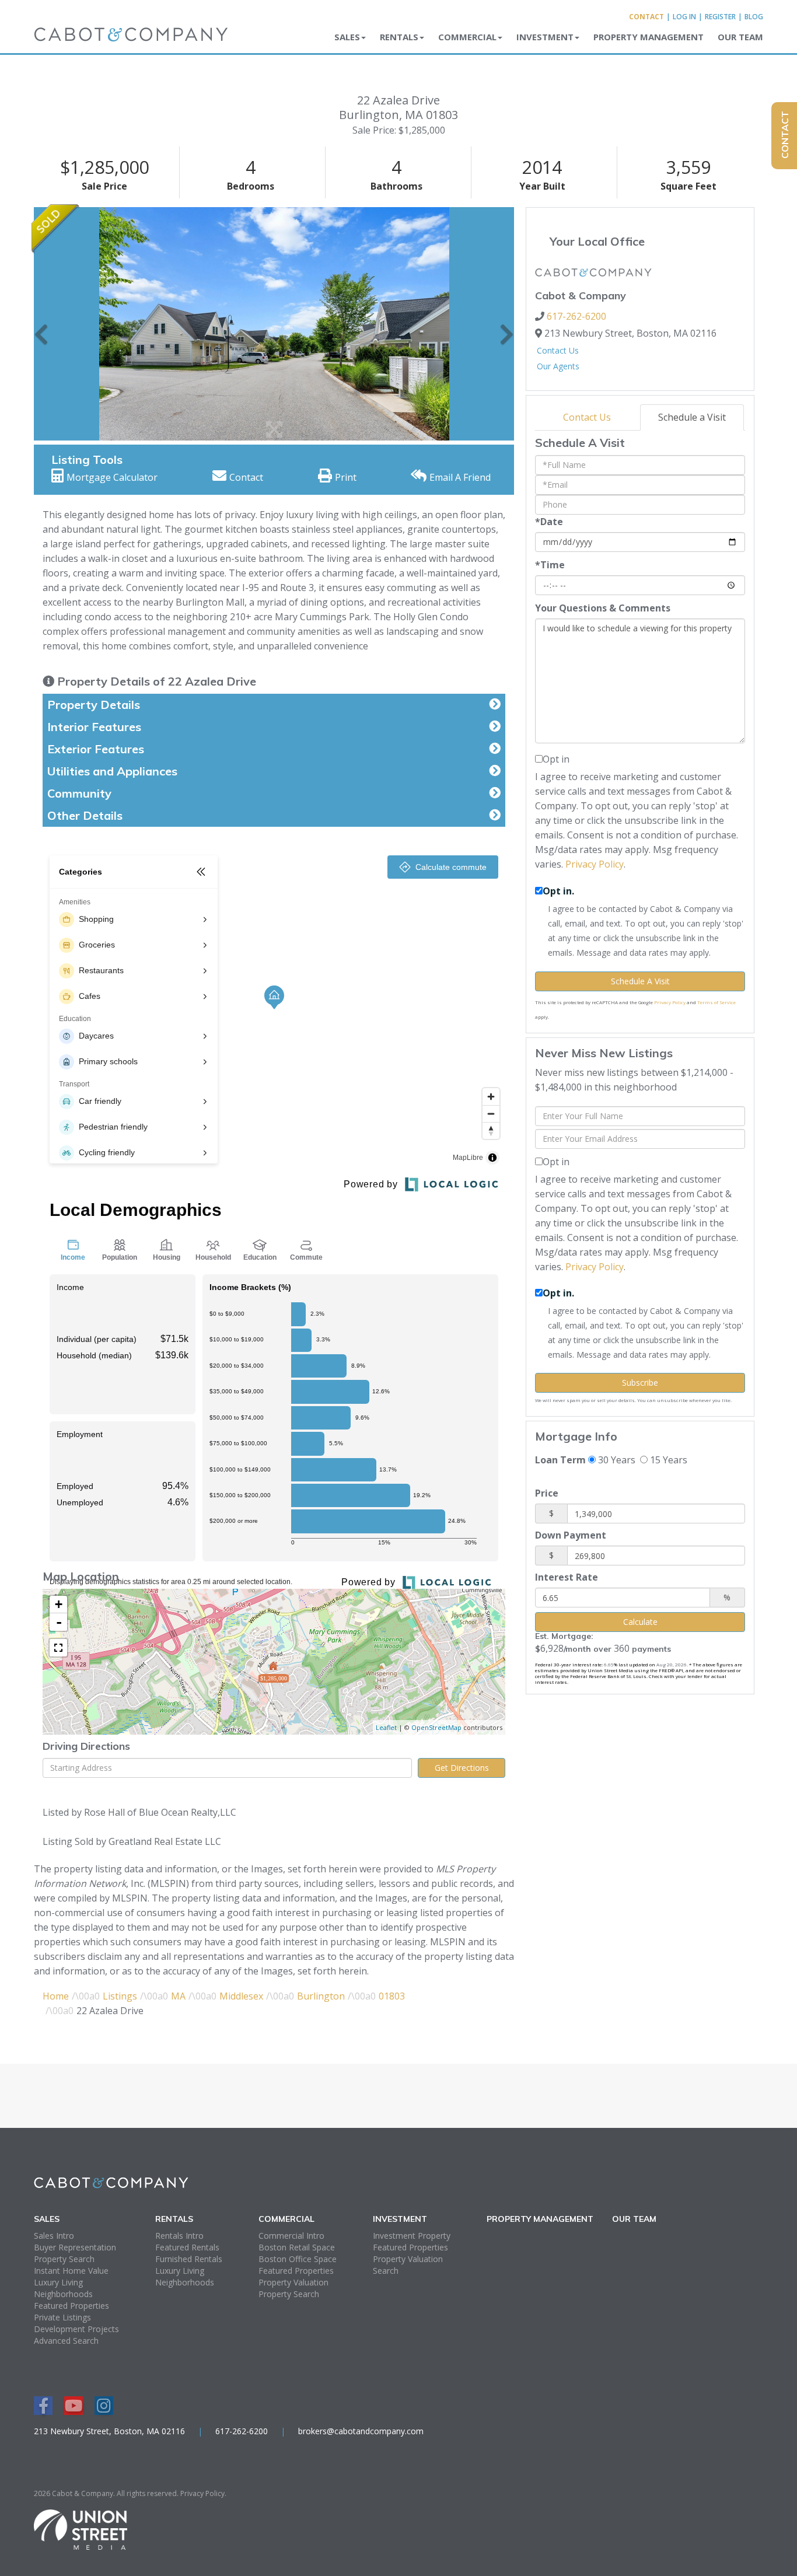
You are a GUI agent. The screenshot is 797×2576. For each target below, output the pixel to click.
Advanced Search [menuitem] (66, 2341)
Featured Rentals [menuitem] (187, 2247)
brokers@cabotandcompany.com (361, 2431)
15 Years (667, 1460)
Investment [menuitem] (545, 37)
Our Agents (558, 366)
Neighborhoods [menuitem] (63, 2294)
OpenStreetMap (436, 1727)
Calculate (640, 1622)
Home (56, 1996)
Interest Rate (567, 1577)
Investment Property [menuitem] (412, 2236)
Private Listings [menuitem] (62, 2317)
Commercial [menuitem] (467, 37)
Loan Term (560, 1460)
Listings (120, 1996)
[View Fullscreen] (58, 1648)
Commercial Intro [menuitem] (291, 2236)
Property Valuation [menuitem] (293, 2282)
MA (178, 1996)
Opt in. (558, 891)
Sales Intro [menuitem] (54, 2236)
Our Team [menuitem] (740, 37)
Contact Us (558, 350)
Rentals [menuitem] (399, 37)
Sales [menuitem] (347, 37)
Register (720, 17)
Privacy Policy (595, 864)
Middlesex (241, 1996)
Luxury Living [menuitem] (58, 2282)
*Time (550, 565)
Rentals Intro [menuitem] (179, 2236)
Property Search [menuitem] (64, 2259)
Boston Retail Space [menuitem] (297, 2247)
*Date (549, 522)
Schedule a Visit (692, 417)
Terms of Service (716, 1002)
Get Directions (462, 1768)
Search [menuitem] (386, 2271)
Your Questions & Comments (603, 608)
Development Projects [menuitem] (76, 2329)
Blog (754, 17)
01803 (392, 1996)
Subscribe (640, 1383)
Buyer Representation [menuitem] (75, 2247)
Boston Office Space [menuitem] (298, 2259)
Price (547, 1493)
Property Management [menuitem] (649, 37)
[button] (41, 324)
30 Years (616, 1460)
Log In (684, 17)
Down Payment (571, 1535)
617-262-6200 (576, 316)
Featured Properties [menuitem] (71, 2306)
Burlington (321, 1996)
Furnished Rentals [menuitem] (189, 2259)
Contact (646, 17)
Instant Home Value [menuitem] (71, 2271)
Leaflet (386, 1727)
